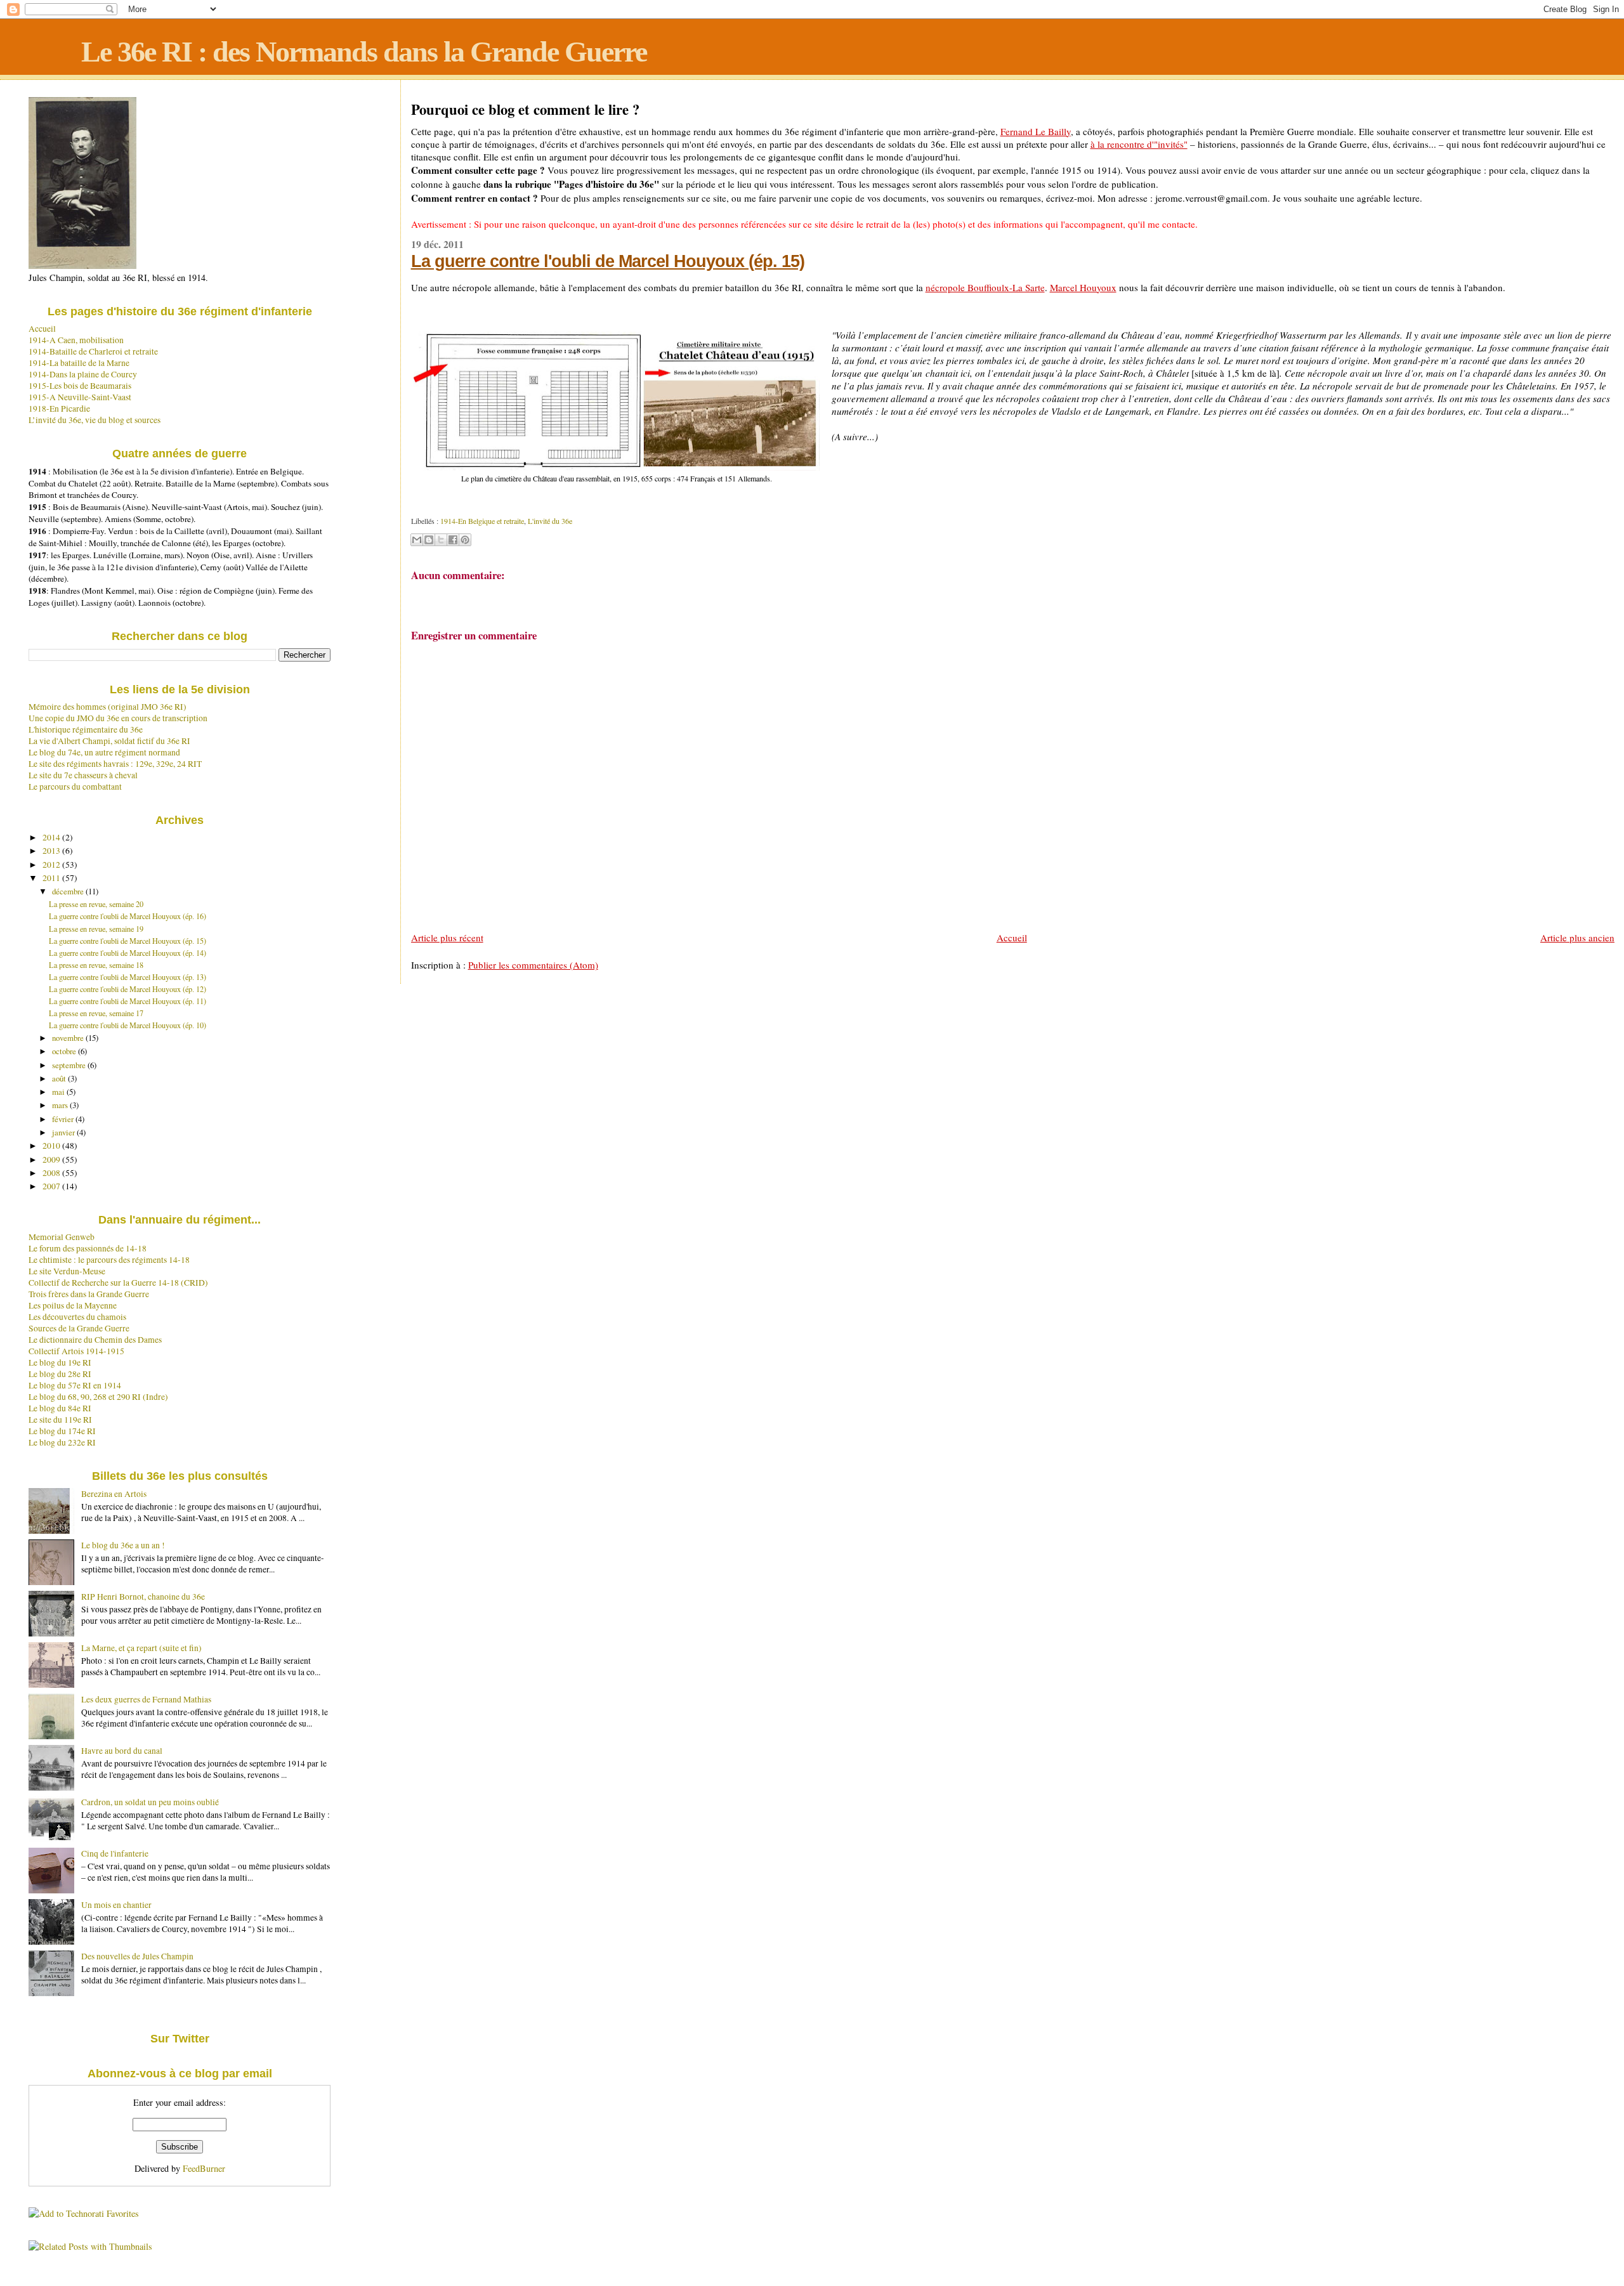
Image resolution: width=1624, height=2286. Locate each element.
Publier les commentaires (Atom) (533, 965)
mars (61, 1105)
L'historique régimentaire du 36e (86, 729)
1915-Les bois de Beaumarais (80, 386)
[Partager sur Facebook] (453, 540)
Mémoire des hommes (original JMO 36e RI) (108, 707)
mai (59, 1092)
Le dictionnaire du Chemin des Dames (95, 1340)
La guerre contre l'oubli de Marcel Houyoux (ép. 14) (128, 953)
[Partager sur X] (441, 540)
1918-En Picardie (59, 408)
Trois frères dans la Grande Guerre (89, 1294)
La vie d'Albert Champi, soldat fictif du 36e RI (109, 741)
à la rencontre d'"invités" (1139, 144)
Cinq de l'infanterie (115, 1853)
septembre (70, 1065)
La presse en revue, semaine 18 (96, 965)
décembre (69, 891)
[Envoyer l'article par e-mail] (412, 503)
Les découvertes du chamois (77, 1317)
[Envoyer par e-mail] (417, 540)
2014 (52, 837)
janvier (64, 1132)
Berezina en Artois (114, 1494)
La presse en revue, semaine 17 (96, 1013)
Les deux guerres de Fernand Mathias (146, 1699)
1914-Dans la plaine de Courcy (83, 374)
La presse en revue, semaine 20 (96, 904)
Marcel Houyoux (1083, 287)
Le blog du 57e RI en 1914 (75, 1385)
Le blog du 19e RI (60, 1362)
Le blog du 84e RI (60, 1408)
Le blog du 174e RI (62, 1431)
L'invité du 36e (550, 521)
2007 (52, 1186)
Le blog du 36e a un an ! (123, 1545)
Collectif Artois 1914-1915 (76, 1351)
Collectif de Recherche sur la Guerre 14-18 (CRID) (118, 1283)
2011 (52, 878)
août (60, 1078)
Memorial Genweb (62, 1237)
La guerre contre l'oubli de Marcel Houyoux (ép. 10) (128, 1025)
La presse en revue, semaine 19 (96, 929)
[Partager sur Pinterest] (465, 540)
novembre (69, 1038)
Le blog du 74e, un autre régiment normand (104, 752)
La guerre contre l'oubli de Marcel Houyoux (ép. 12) (128, 989)
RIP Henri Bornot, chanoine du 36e (143, 1597)
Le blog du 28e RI (60, 1374)
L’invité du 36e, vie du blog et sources (95, 420)
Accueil (1012, 937)
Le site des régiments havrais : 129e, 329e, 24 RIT (115, 764)
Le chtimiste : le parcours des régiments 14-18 (109, 1260)
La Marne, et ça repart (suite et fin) (141, 1648)
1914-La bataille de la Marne (79, 363)
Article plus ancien (1577, 937)
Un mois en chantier (116, 1905)
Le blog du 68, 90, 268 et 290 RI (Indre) (98, 1397)
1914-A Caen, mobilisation (76, 340)
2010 (52, 1146)
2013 (52, 851)
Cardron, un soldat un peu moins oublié (150, 1802)
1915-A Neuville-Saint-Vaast (80, 397)
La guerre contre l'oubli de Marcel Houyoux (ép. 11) (128, 1001)
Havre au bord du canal (122, 1751)
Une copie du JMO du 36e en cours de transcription (118, 718)
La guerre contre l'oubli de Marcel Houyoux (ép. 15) (608, 261)
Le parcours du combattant (75, 787)
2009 (52, 1159)
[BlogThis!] (429, 540)
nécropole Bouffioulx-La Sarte (985, 287)
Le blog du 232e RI (62, 1442)
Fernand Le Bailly (1036, 131)
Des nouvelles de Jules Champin (137, 1956)
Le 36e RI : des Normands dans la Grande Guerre (364, 52)
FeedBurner (204, 2168)
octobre (65, 1051)
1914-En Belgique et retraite (482, 521)
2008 (52, 1173)
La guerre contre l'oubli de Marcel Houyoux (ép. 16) (128, 916)
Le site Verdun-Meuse (67, 1271)
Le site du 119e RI (60, 1420)
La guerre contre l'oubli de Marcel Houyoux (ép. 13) (128, 977)
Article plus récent (447, 937)
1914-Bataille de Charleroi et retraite (93, 351)
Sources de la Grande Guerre (79, 1328)
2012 (52, 865)
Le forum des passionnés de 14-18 (88, 1248)
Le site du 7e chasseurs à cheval (83, 775)
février (64, 1119)
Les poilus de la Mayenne (73, 1305)
